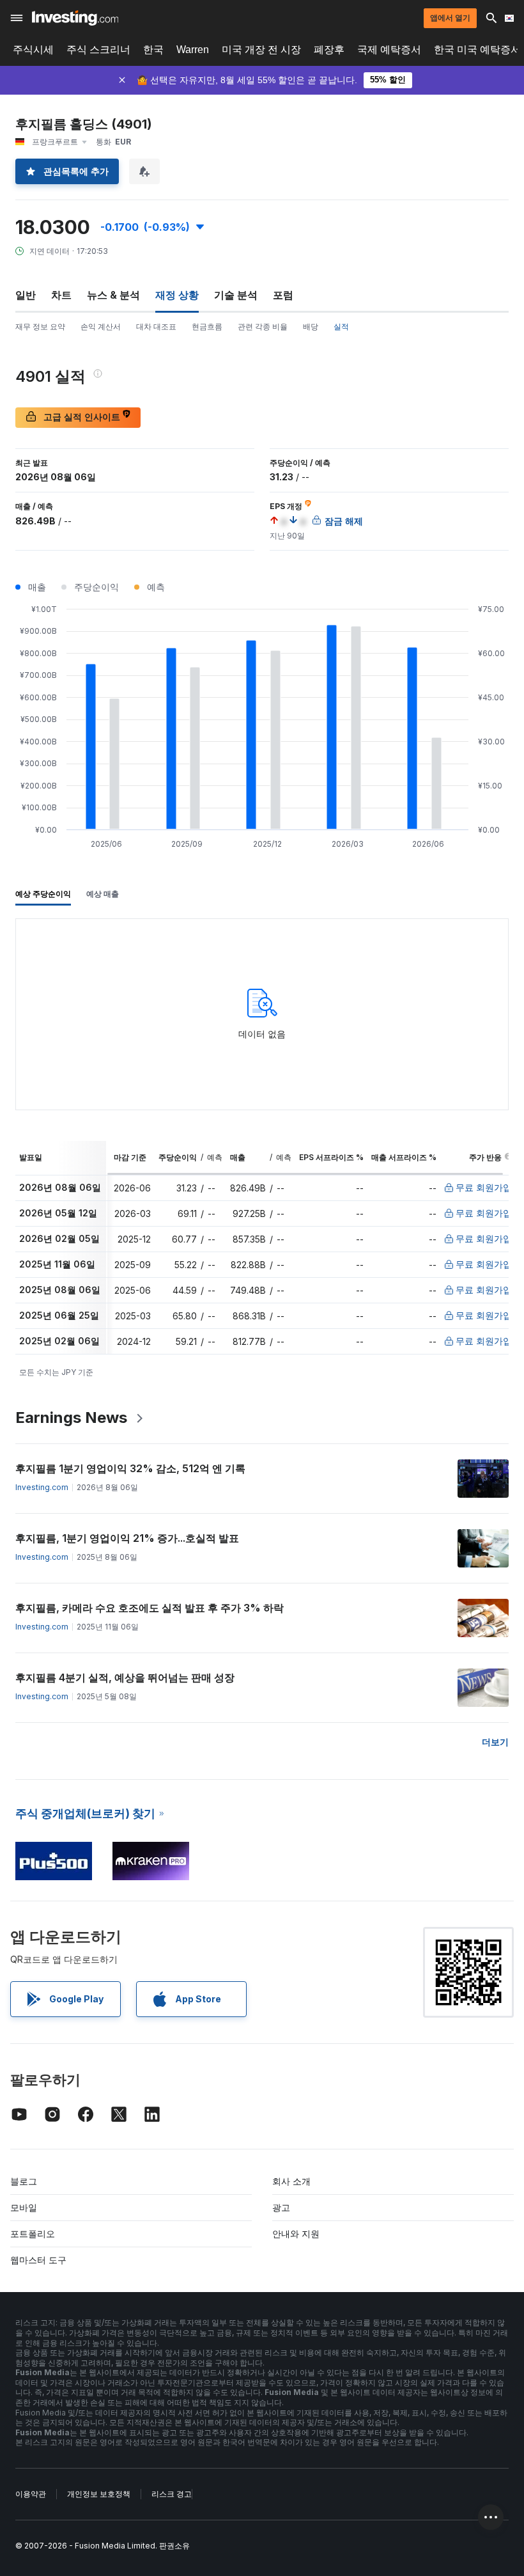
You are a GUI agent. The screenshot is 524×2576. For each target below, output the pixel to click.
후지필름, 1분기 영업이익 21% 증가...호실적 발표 (127, 1538)
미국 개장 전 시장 (261, 50)
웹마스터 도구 (38, 2260)
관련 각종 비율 (263, 326)
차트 (61, 295)
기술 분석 (236, 295)
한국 (153, 50)
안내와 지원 (296, 2234)
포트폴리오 (33, 2234)
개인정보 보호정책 (99, 2494)
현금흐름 (207, 326)
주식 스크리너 (98, 50)
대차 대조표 (156, 326)
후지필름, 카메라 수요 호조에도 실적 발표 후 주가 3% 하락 (150, 1608)
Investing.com (42, 1487)
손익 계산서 (101, 326)
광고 (281, 2207)
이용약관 (31, 2494)
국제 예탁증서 (389, 50)
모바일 (24, 2207)
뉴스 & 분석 (113, 295)
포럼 (283, 295)
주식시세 (33, 50)
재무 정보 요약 (40, 326)
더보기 (495, 1742)
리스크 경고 (172, 2494)
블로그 (24, 2181)
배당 (311, 326)
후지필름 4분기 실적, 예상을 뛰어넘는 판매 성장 (125, 1677)
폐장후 (329, 50)
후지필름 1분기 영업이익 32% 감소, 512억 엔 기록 (130, 1468)
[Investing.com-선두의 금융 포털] (75, 18)
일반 (26, 295)
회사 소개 (291, 2181)
